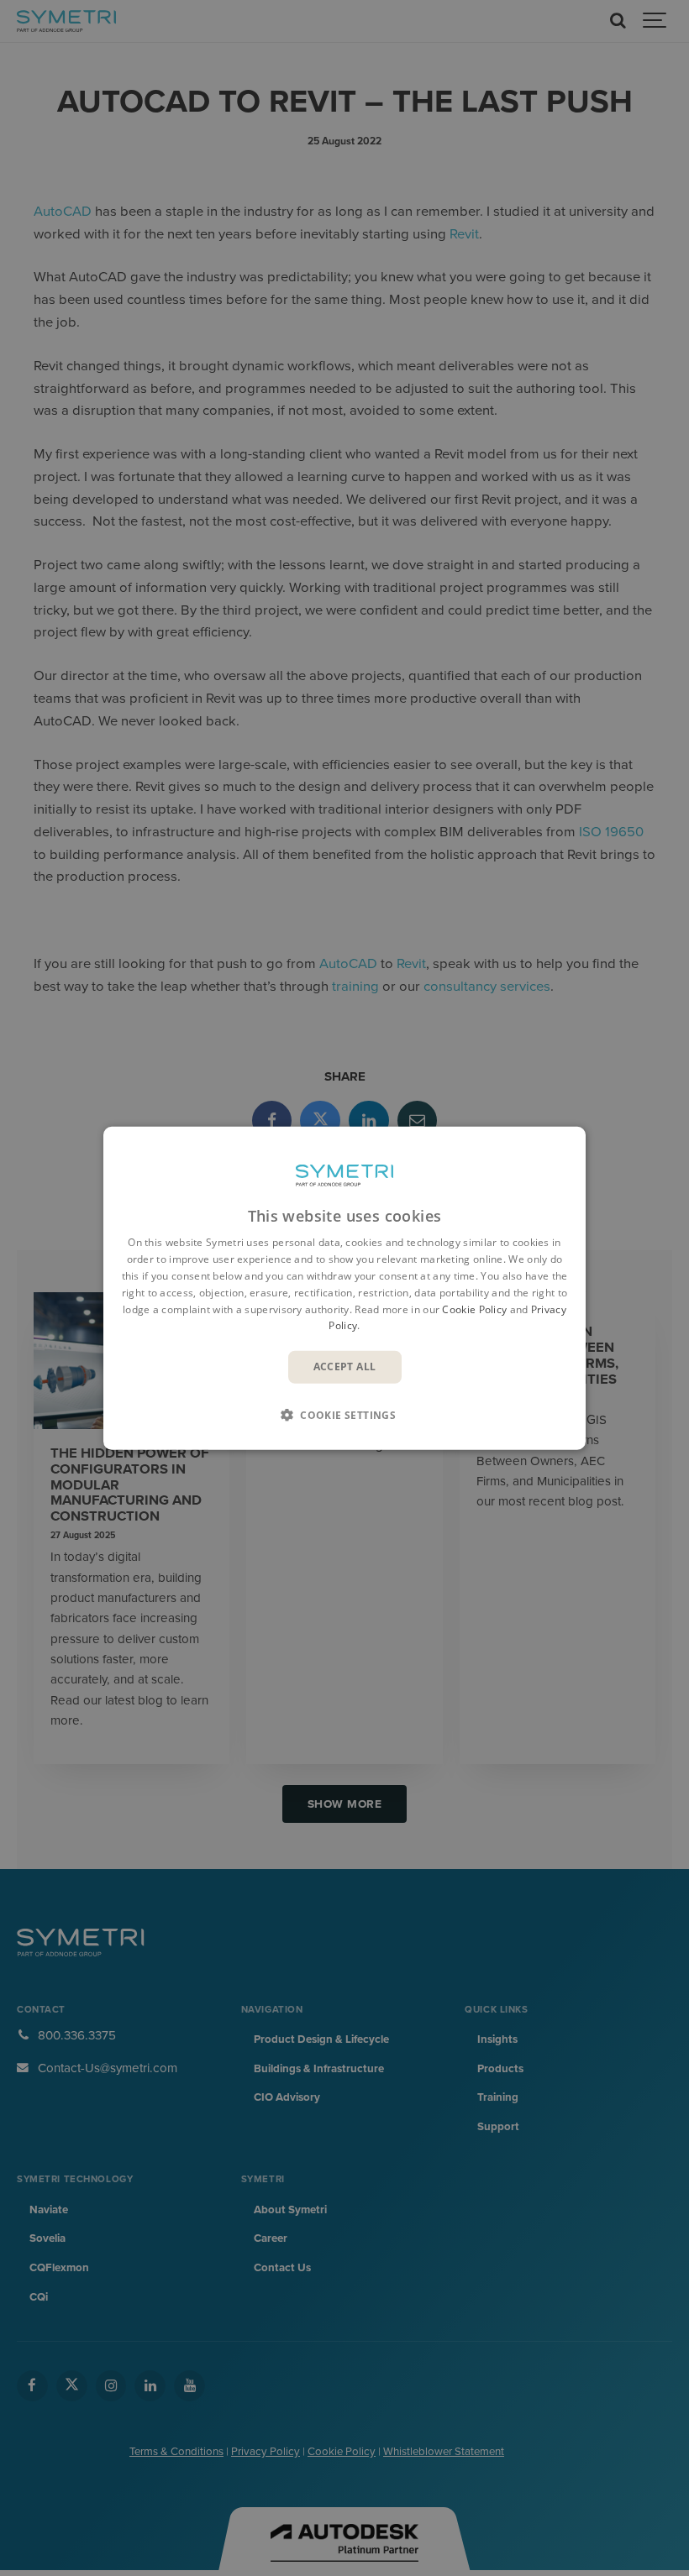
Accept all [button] (345, 1367)
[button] (344, 1414)
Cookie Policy (474, 1309)
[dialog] (344, 1288)
